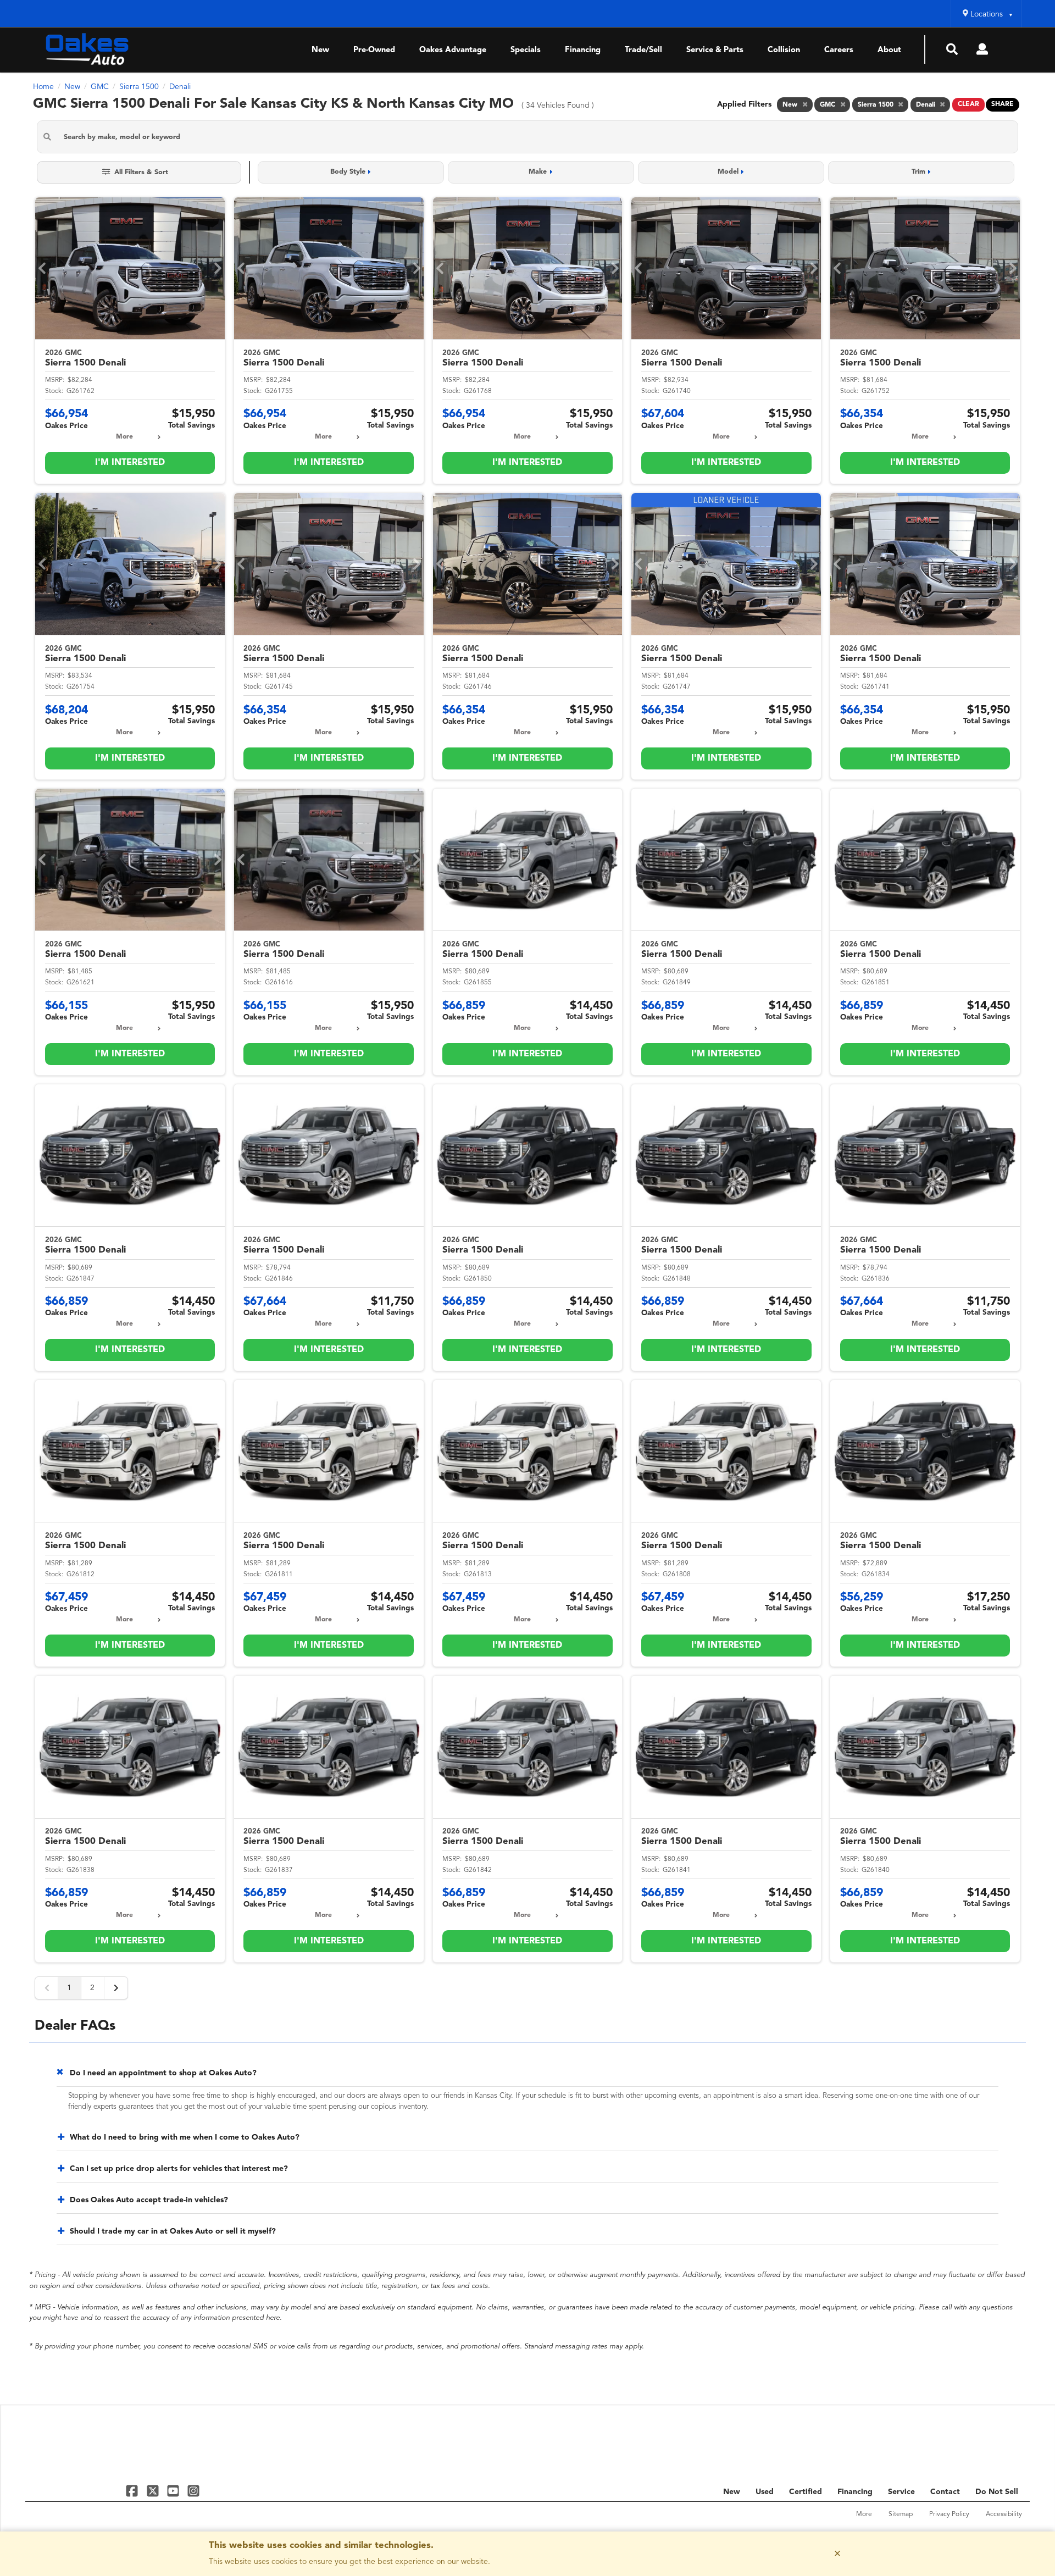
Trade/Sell (643, 50)
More (124, 437)
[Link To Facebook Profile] (133, 2491)
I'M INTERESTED (130, 463)
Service (901, 2492)
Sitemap (901, 2514)
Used (765, 2492)
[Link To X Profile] (154, 2491)
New (320, 50)
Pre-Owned (374, 50)
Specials (526, 50)
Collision (784, 50)
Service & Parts (715, 50)
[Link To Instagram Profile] (193, 2491)
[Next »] (116, 1988)
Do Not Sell (997, 2492)
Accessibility (1004, 2514)
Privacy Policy (949, 2514)
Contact (945, 2492)
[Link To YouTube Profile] (174, 2491)
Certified (806, 2492)
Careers (839, 50)
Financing (583, 50)
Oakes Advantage (453, 50)
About (889, 50)
